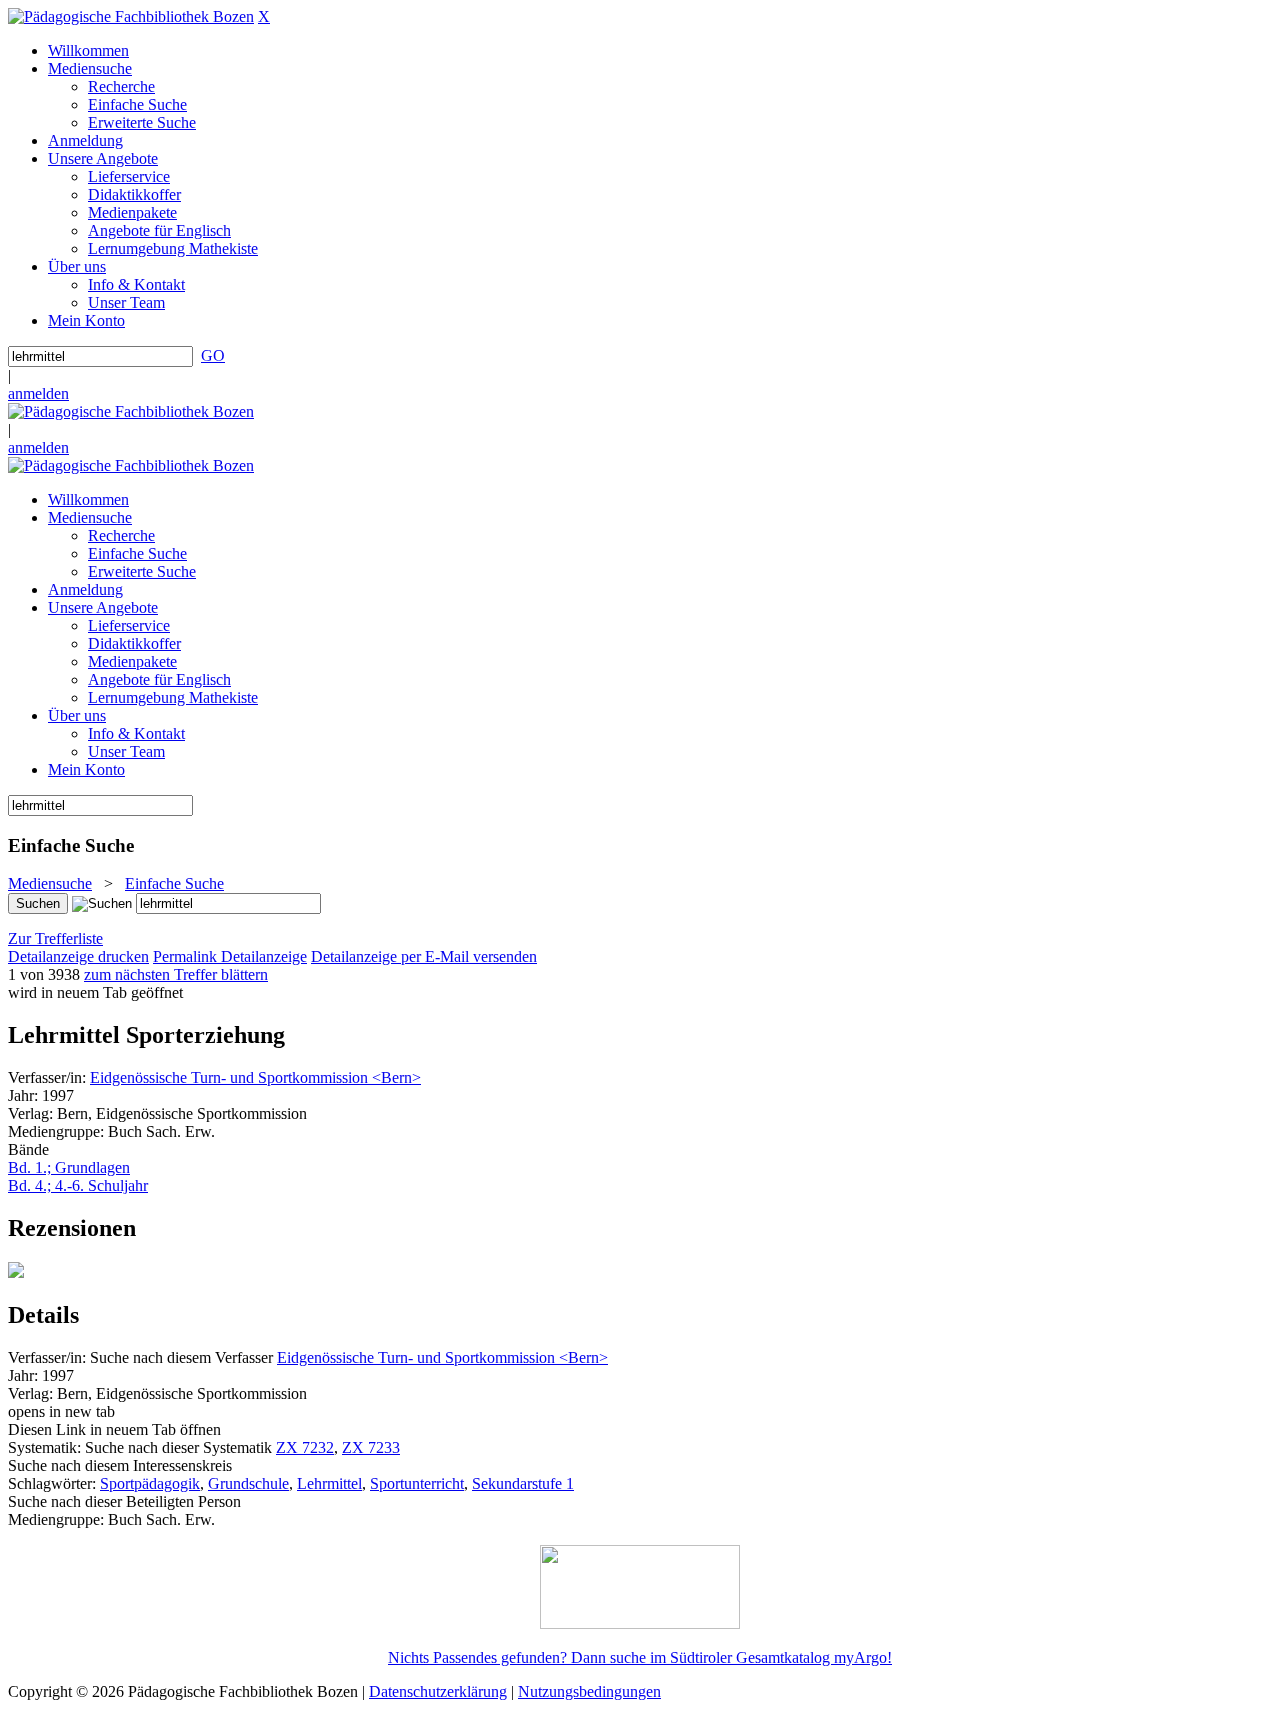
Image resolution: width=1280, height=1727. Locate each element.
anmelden (38, 393)
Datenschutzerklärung (438, 1691)
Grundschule (248, 1483)
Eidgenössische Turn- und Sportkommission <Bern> (255, 1077)
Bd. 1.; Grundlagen (69, 1167)
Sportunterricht (417, 1483)
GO (213, 355)
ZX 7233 (371, 1447)
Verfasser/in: (49, 1077)
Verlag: (30, 1113)
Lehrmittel (329, 1483)
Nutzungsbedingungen (589, 1691)
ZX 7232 (305, 1447)
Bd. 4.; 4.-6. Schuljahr (78, 1185)
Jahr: (25, 1095)
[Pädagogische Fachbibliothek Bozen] (131, 16)
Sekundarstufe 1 (523, 1483)
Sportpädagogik (150, 1483)
